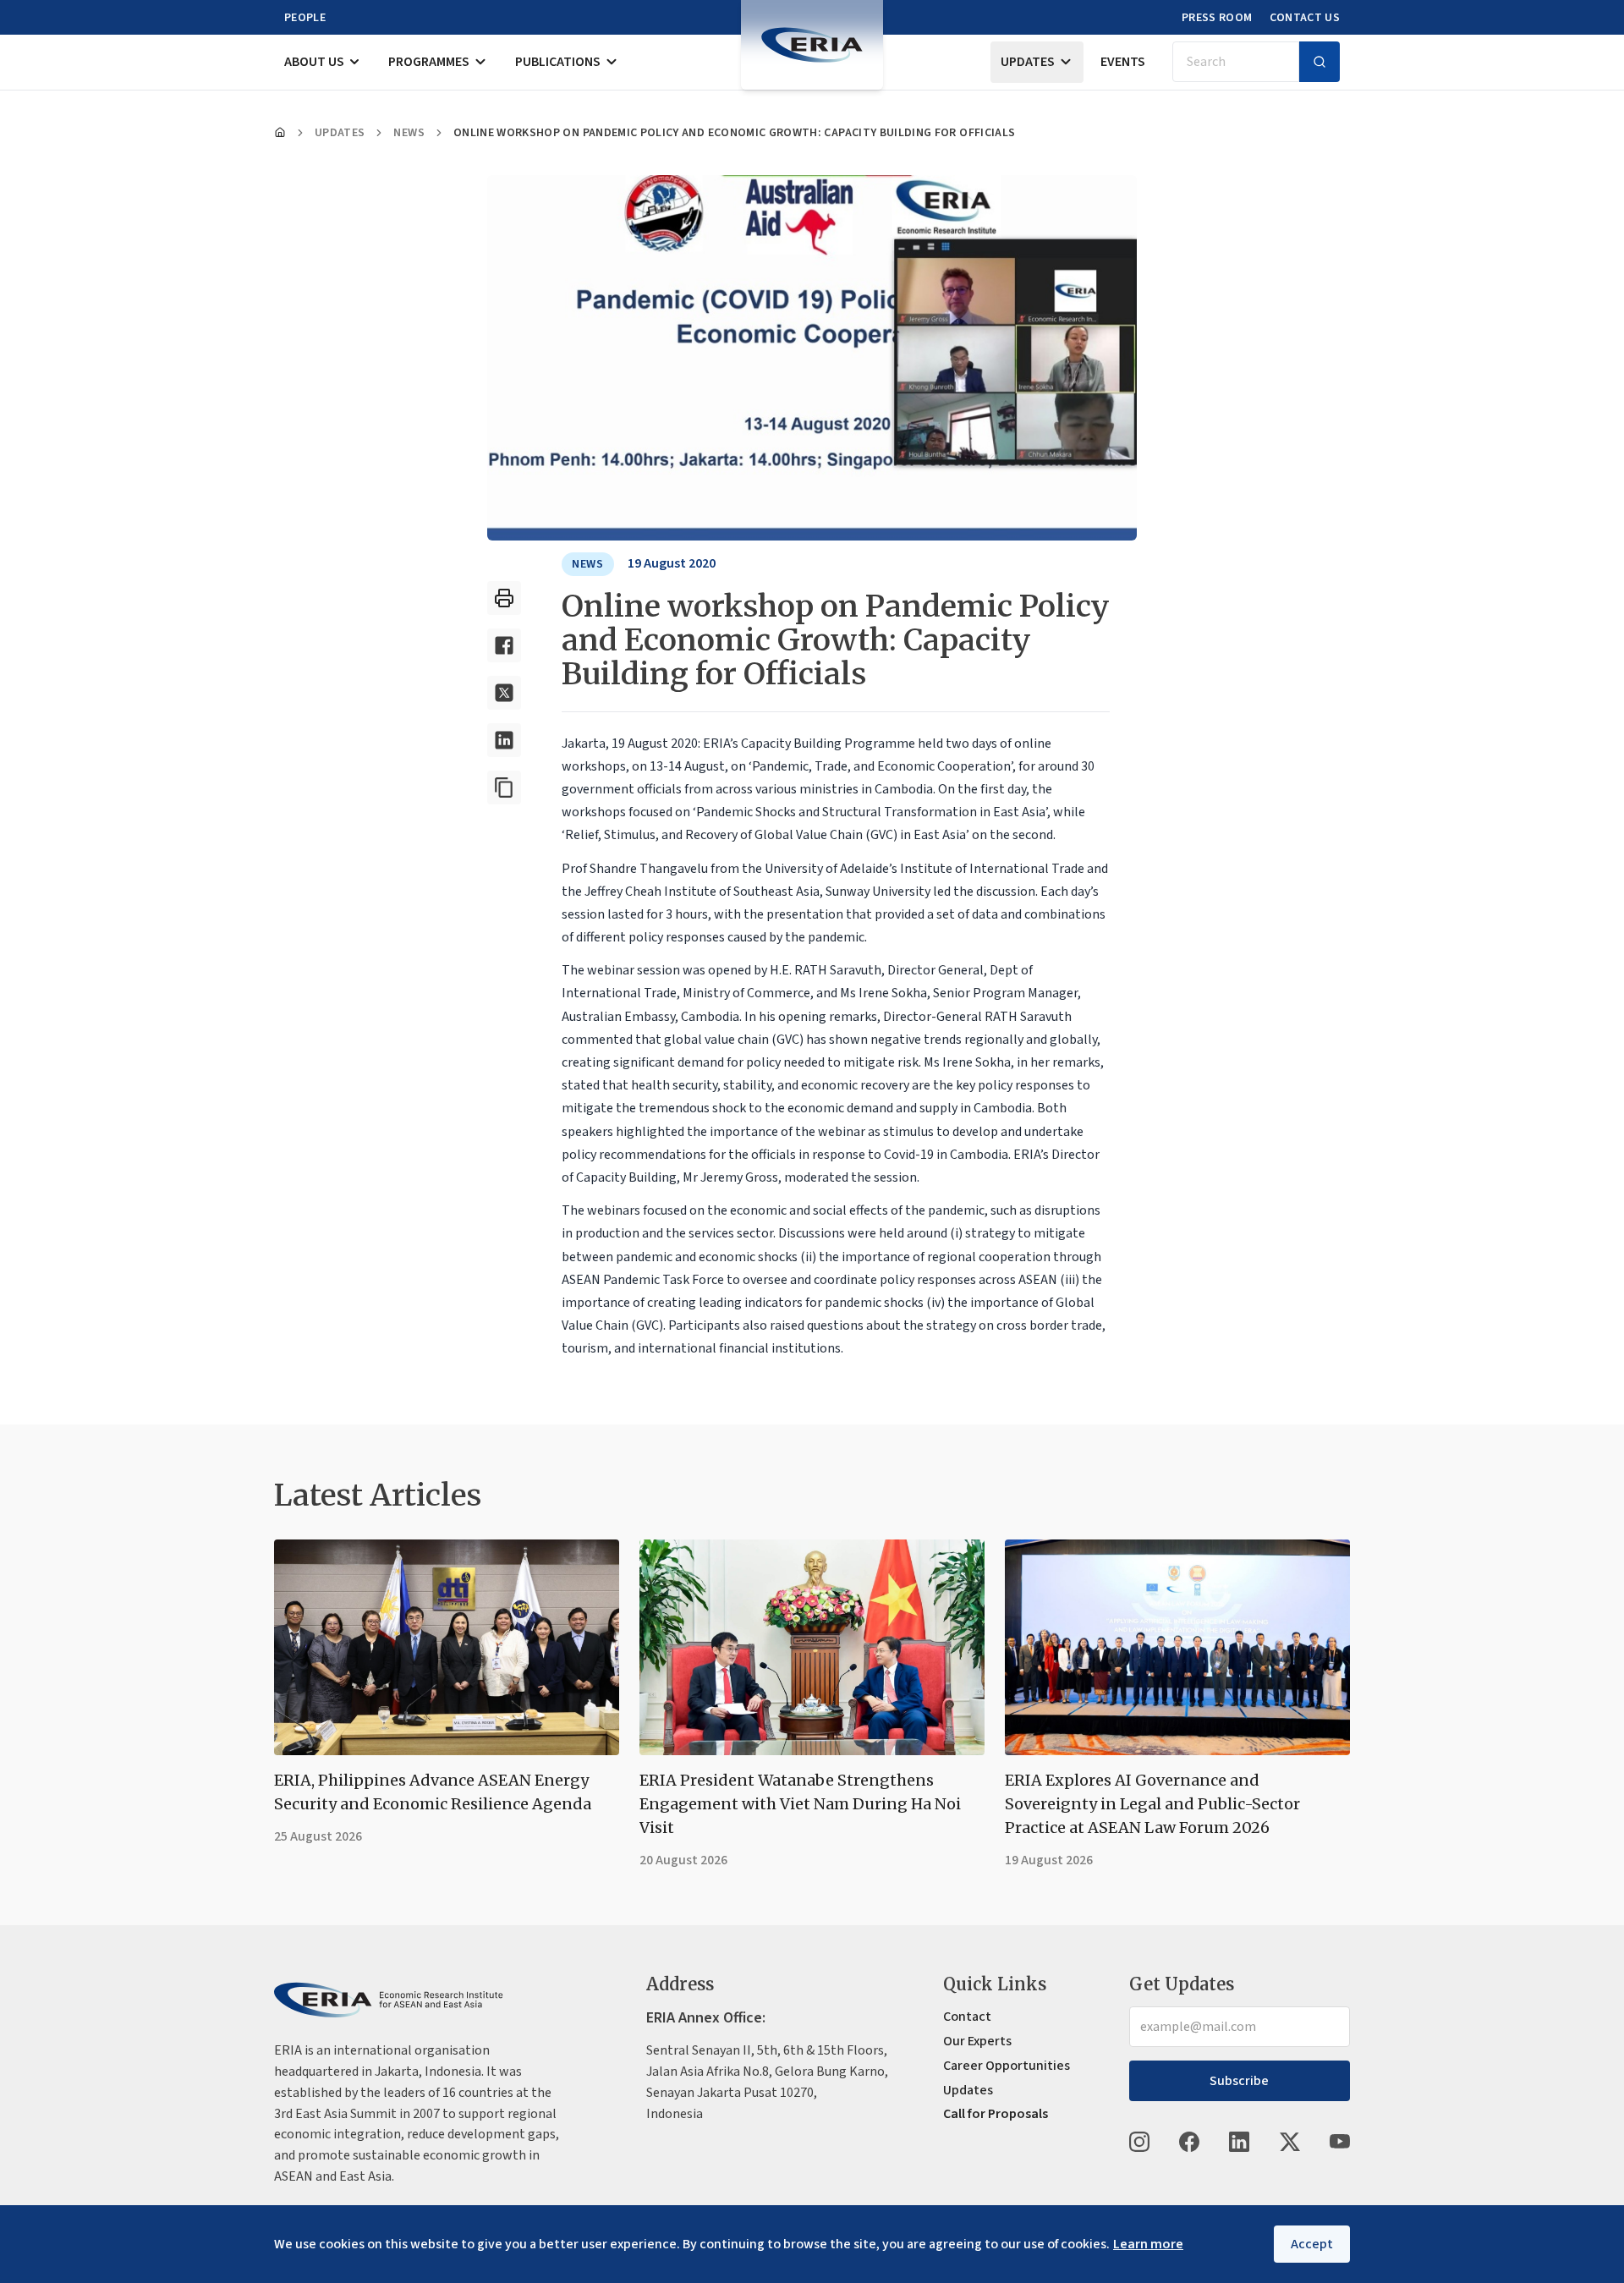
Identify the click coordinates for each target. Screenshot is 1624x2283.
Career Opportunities (1007, 2066)
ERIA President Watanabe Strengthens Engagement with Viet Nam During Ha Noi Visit (800, 1804)
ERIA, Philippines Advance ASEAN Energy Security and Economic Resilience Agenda (433, 1792)
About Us (314, 62)
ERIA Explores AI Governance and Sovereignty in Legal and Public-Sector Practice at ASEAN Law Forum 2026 (1152, 1804)
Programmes (429, 62)
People (305, 18)
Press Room (1217, 18)
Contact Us (1305, 18)
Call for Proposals (996, 2114)
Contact (967, 2017)
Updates (1028, 62)
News (409, 133)
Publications (558, 62)
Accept (1312, 2244)
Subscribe (1239, 2081)
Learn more (1148, 2244)
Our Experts (977, 2041)
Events (1123, 62)
